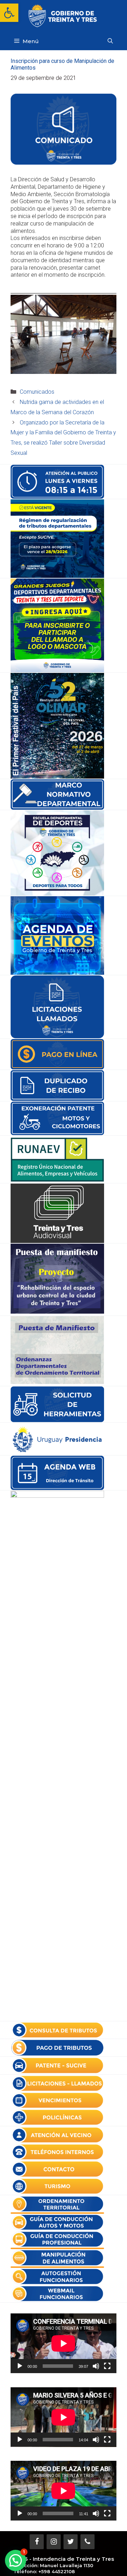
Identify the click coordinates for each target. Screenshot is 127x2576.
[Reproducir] (20, 2366)
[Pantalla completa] (107, 2366)
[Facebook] (37, 2542)
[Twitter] (71, 2542)
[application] (64, 2343)
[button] (9, 13)
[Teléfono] (87, 2542)
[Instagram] (54, 2542)
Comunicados (37, 392)
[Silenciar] (96, 2366)
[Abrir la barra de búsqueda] (110, 41)
